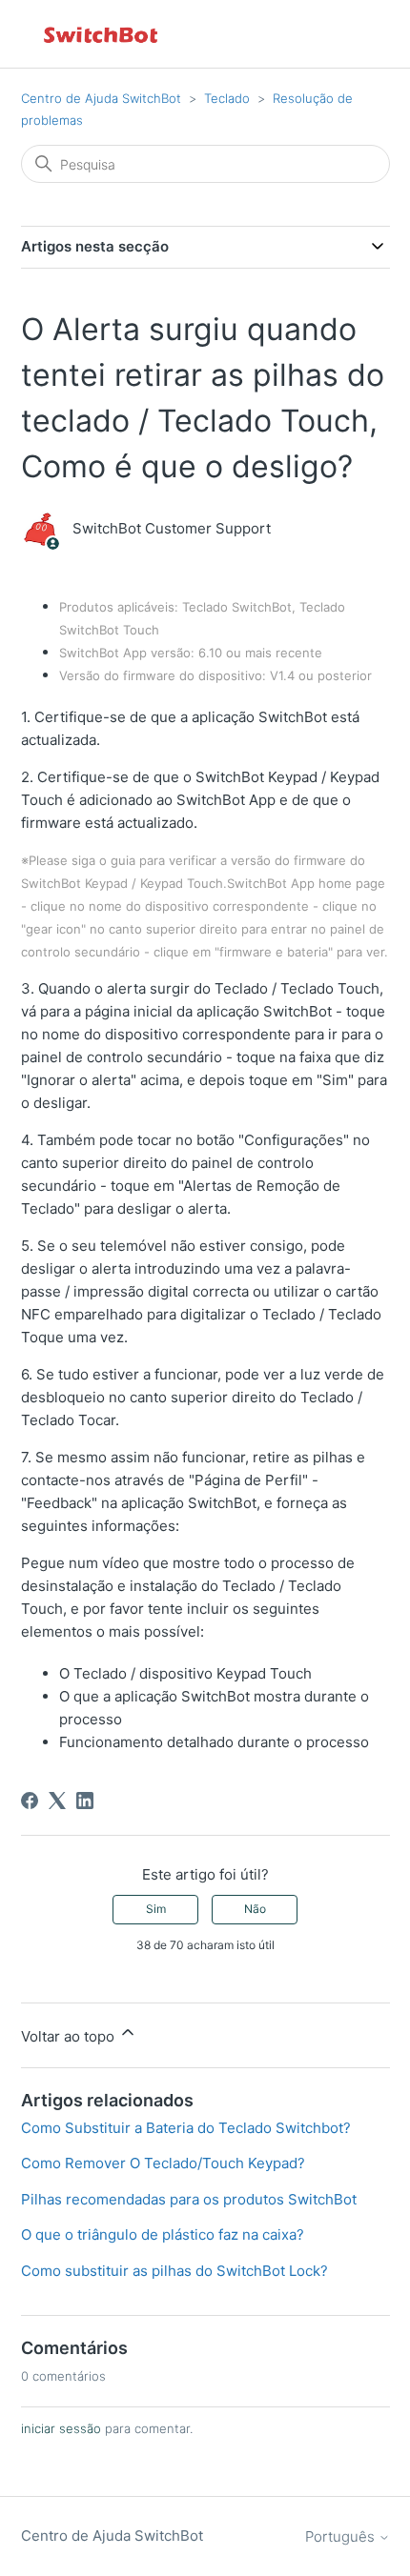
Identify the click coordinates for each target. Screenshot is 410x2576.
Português (342, 2536)
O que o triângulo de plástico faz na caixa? (163, 2234)
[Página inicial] (102, 34)
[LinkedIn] (85, 1801)
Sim (156, 1909)
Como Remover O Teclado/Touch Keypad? (163, 2163)
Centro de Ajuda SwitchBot (101, 98)
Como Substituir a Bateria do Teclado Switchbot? (186, 2128)
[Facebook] (30, 1801)
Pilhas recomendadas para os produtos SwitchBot (189, 2199)
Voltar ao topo (70, 2036)
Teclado (227, 98)
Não (255, 1909)
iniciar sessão (61, 2428)
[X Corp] (57, 1801)
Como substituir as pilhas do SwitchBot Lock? (174, 2271)
